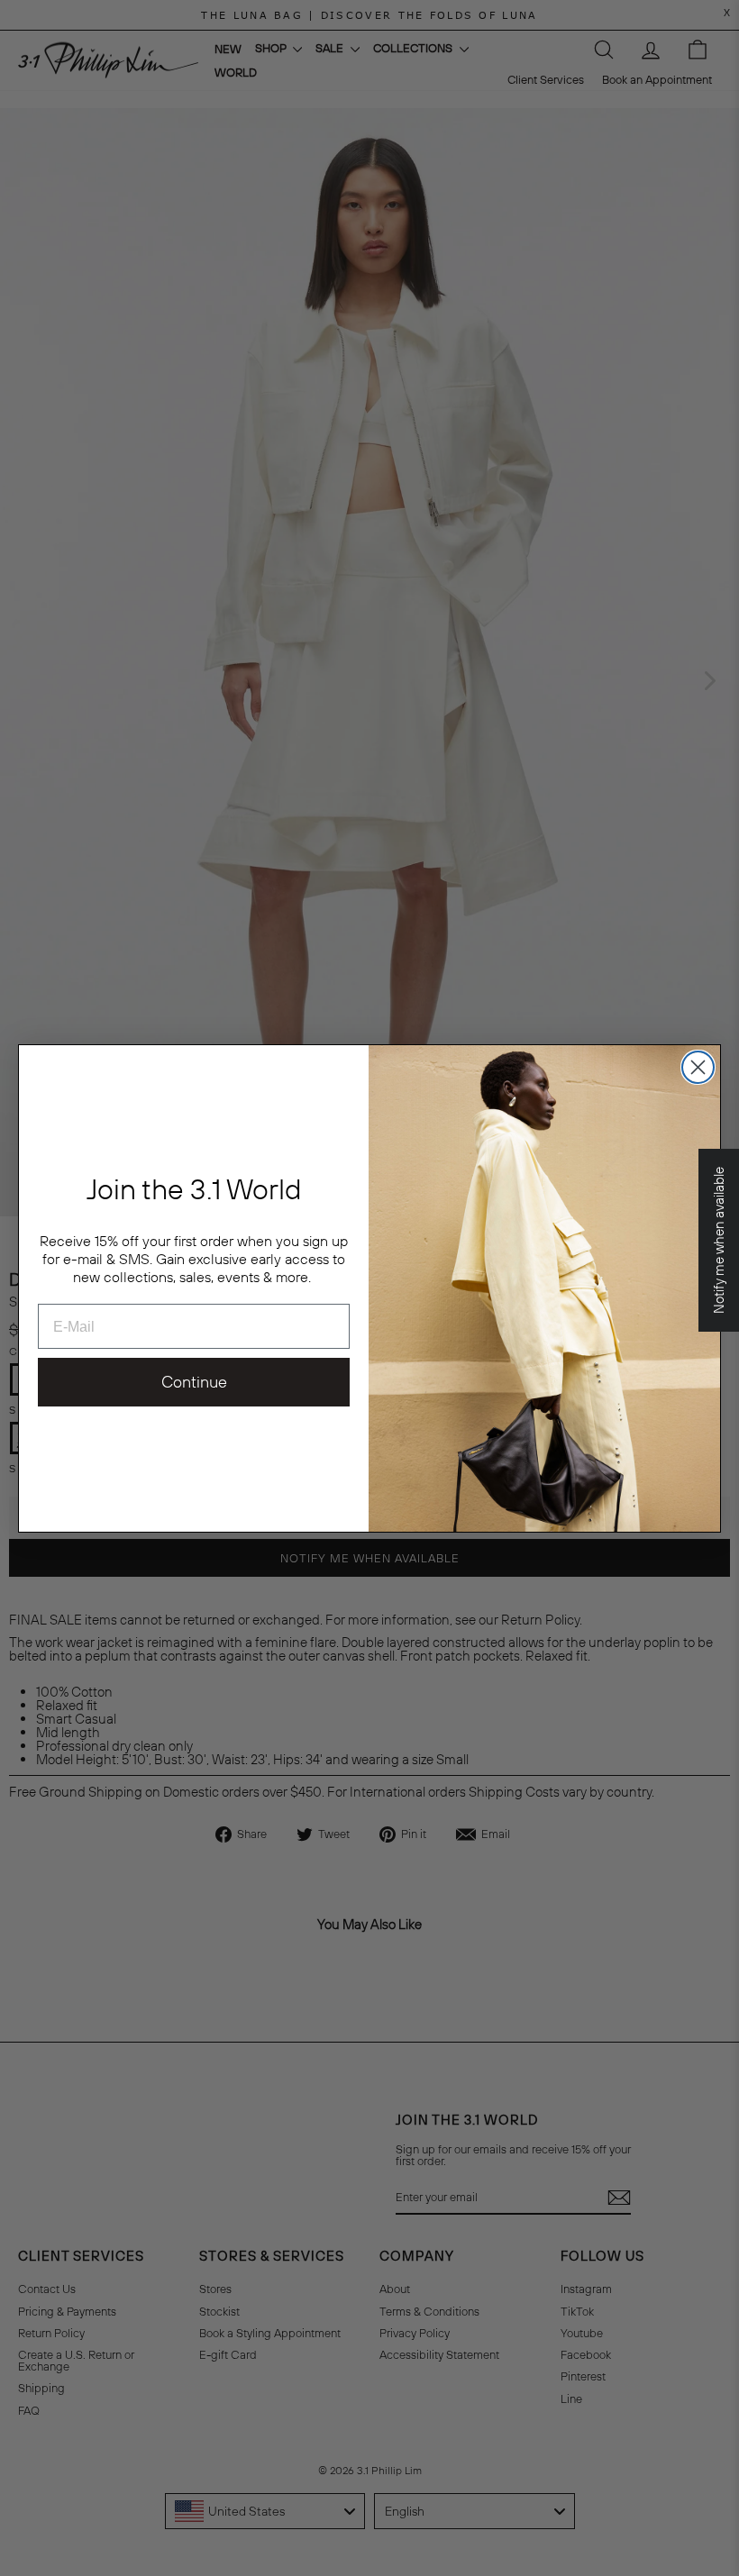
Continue (194, 1382)
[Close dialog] (698, 1067)
